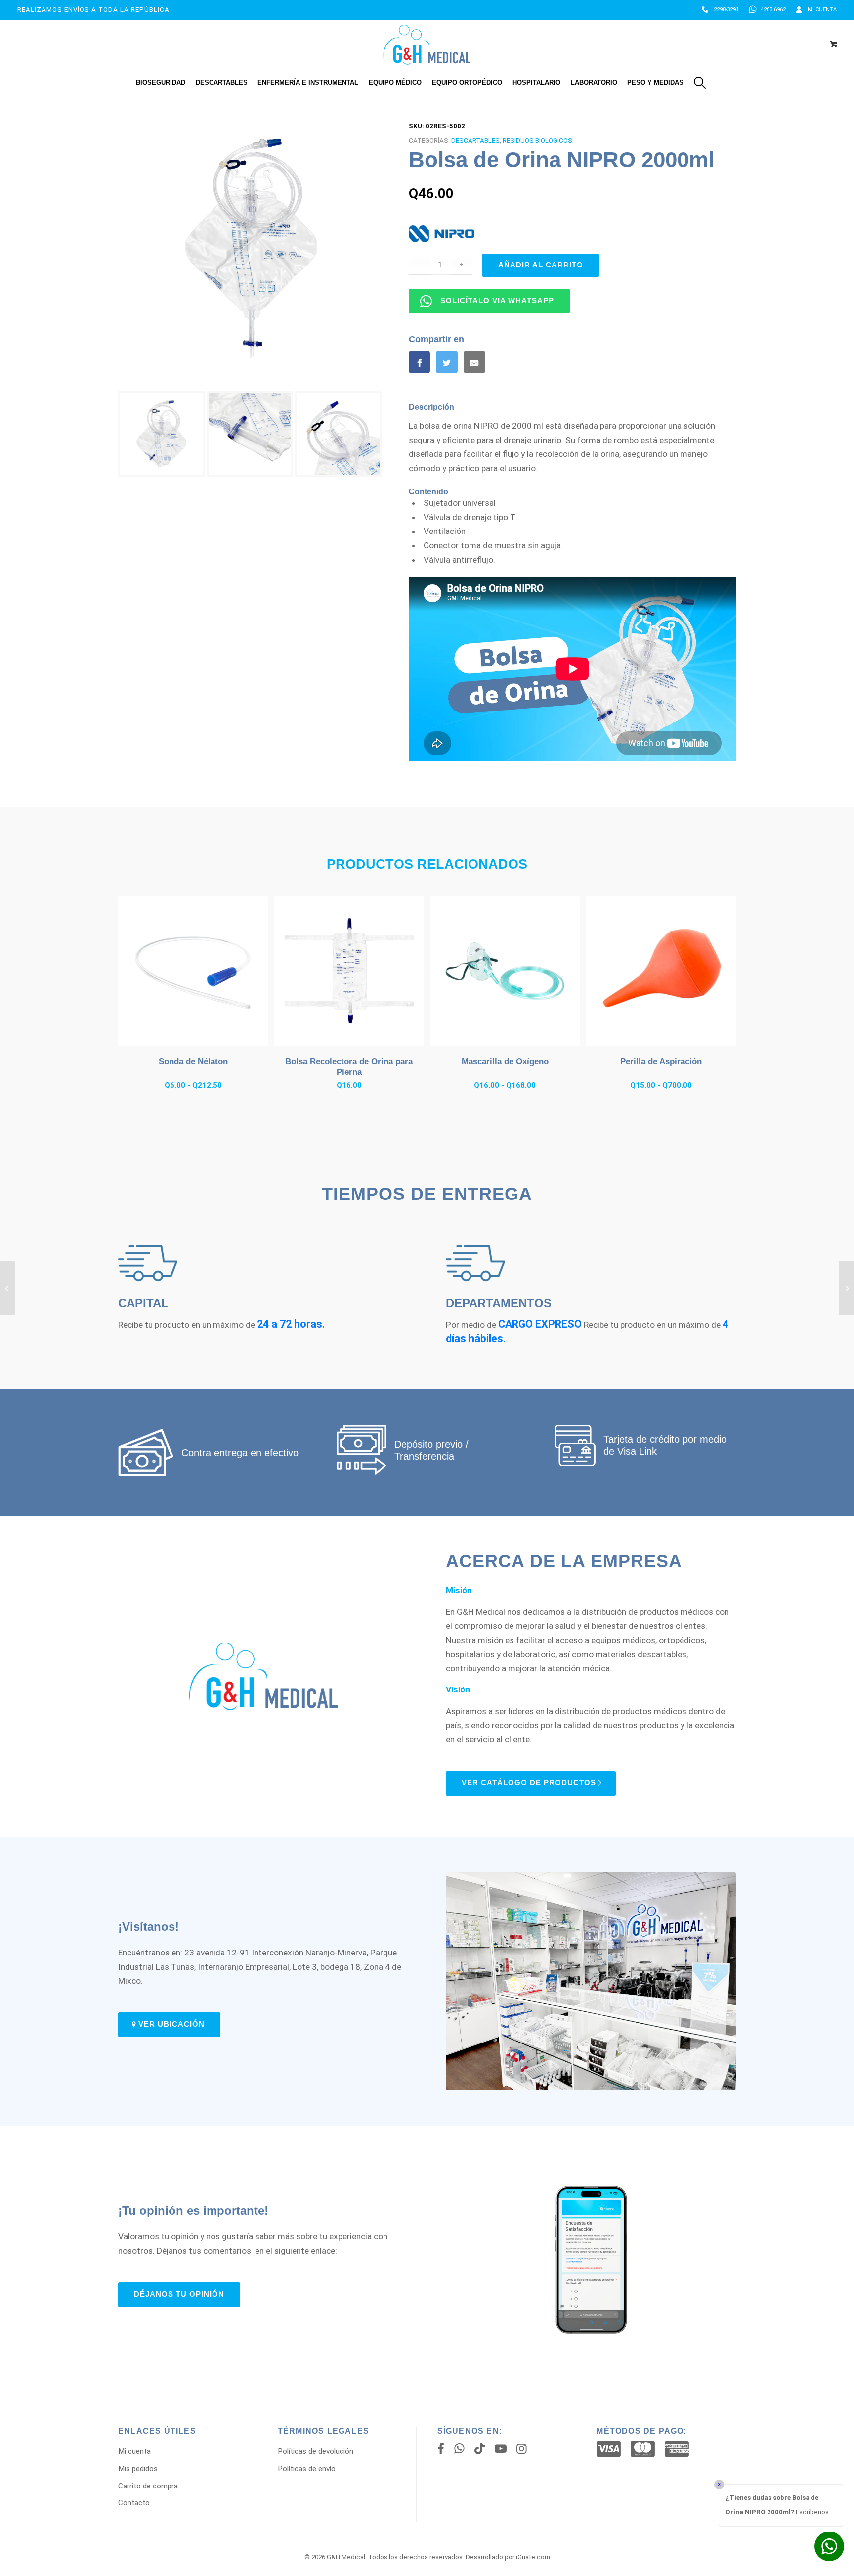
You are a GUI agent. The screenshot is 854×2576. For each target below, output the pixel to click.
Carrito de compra (148, 2486)
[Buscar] (700, 83)
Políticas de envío (307, 2469)
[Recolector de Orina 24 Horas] (846, 1288)
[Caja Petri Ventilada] (8, 1288)
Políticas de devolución (316, 2451)
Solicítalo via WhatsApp (497, 301)
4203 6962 (773, 10)
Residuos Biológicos (537, 141)
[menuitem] (720, 10)
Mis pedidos (138, 2469)
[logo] (427, 45)
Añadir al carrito (541, 265)
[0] (834, 45)
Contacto (134, 2503)
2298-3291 (726, 10)
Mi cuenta (822, 10)
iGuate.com (533, 2557)
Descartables (475, 141)
